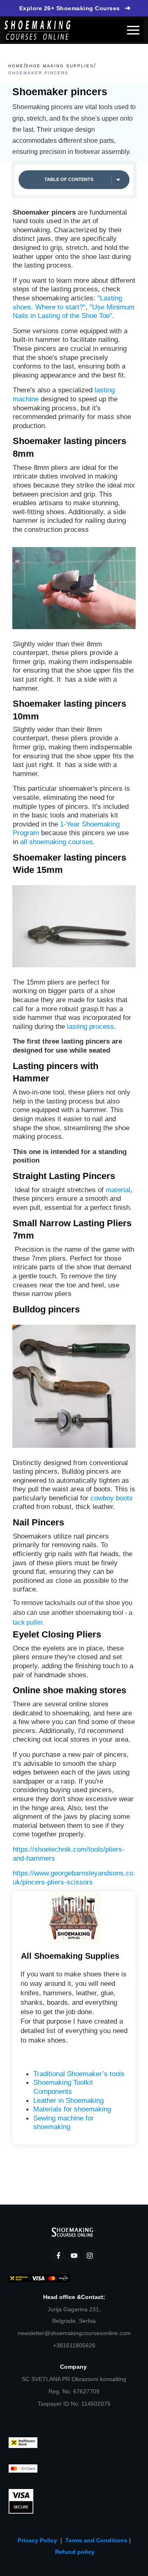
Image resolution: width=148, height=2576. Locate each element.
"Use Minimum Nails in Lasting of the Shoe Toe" (74, 311)
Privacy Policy (39, 2540)
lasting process (90, 1026)
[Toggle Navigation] (133, 30)
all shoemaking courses (55, 842)
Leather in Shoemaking (68, 2100)
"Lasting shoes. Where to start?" (67, 302)
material (118, 1190)
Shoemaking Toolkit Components (63, 2087)
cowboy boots (112, 1498)
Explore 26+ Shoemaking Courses (75, 8)
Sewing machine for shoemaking (64, 2123)
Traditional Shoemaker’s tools (79, 2074)
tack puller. (28, 1622)
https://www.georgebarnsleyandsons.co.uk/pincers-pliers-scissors (74, 1878)
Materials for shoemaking (72, 2109)
